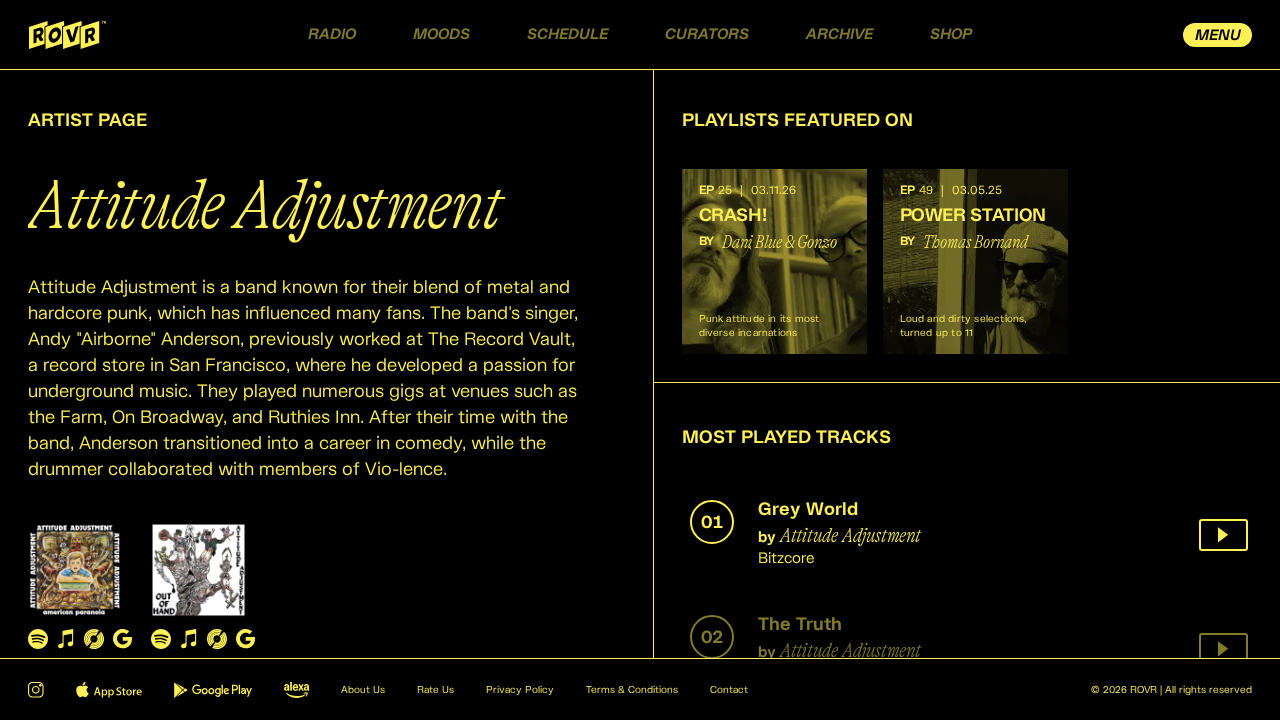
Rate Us (435, 690)
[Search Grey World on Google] (122, 638)
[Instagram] (36, 690)
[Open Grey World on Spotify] (38, 638)
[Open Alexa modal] (296, 690)
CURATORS (707, 34)
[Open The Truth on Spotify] (161, 638)
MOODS (441, 34)
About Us (363, 690)
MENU (1218, 35)
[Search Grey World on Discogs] (94, 638)
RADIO (332, 34)
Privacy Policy (520, 690)
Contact (729, 690)
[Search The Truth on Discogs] (217, 638)
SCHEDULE (567, 34)
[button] (774, 261)
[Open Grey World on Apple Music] (66, 638)
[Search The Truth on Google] (245, 638)
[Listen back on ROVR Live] (1223, 535)
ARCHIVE (839, 34)
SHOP (951, 34)
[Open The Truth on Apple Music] (189, 638)
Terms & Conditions (632, 690)
